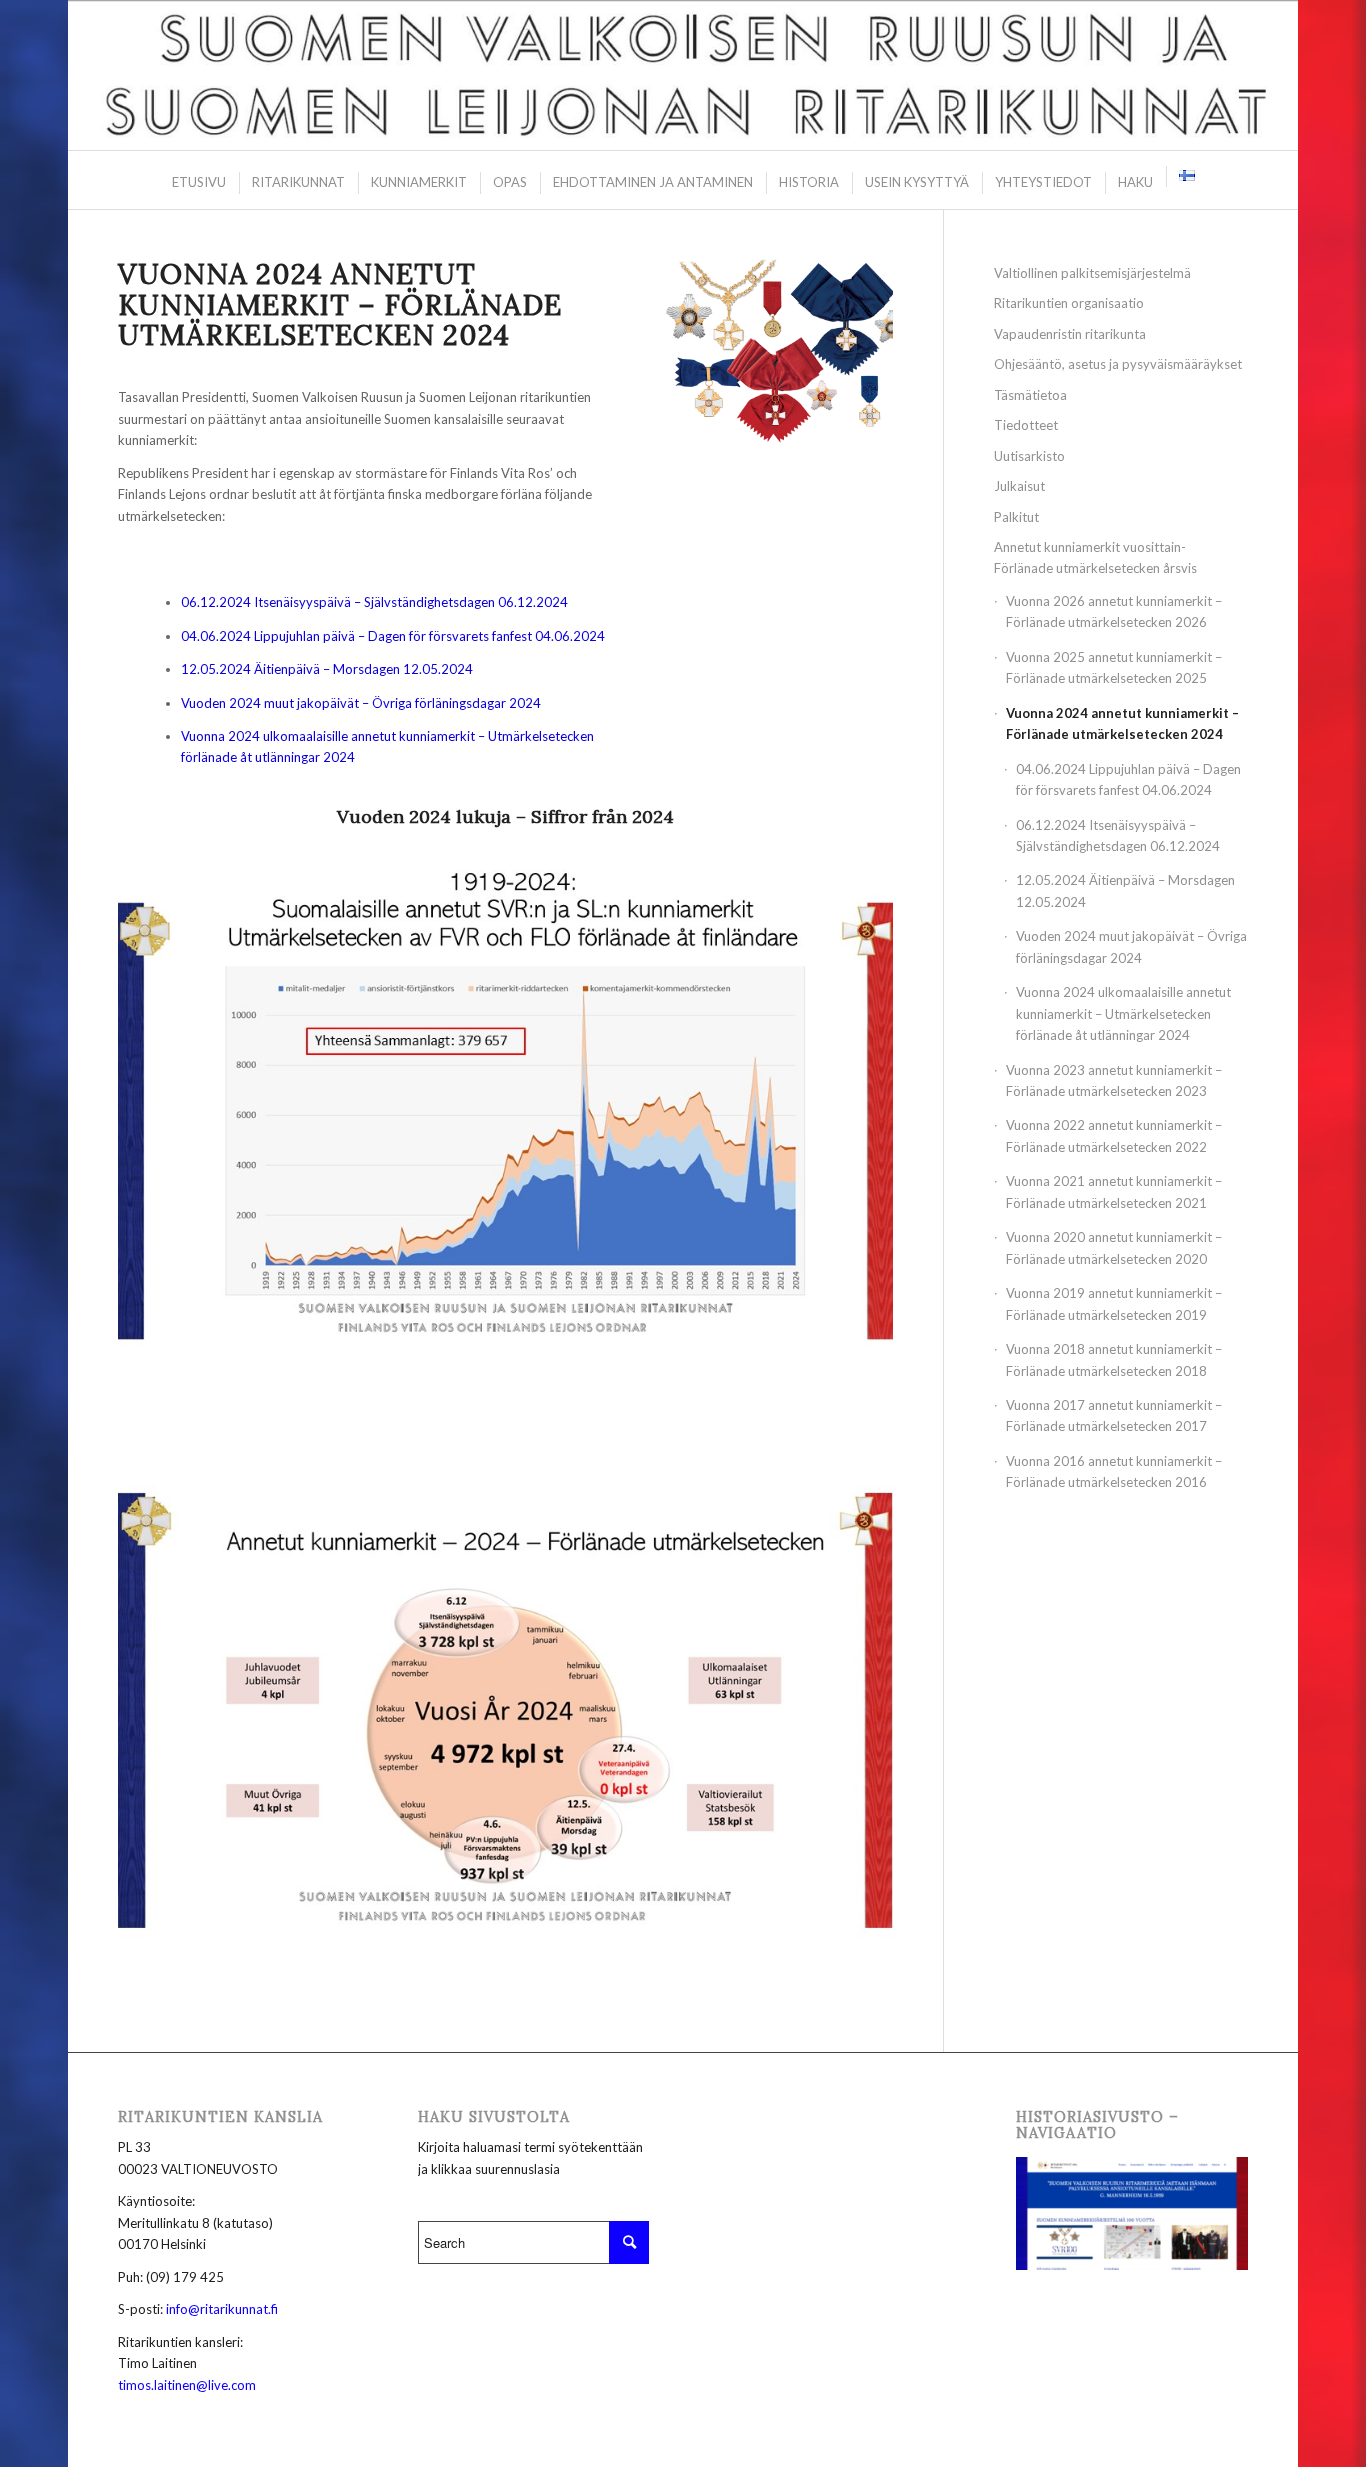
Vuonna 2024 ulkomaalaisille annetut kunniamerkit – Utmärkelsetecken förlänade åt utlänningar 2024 (1123, 1013)
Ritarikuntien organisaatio (1069, 303)
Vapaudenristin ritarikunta (1070, 334)
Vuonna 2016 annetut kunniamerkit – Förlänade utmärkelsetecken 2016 (1114, 1471)
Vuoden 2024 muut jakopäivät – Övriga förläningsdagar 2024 (361, 703)
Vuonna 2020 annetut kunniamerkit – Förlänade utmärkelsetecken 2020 (1114, 1247)
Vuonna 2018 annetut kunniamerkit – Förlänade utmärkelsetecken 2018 (1114, 1359)
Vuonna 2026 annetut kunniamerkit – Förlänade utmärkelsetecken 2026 (1114, 611)
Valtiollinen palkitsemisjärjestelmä (1092, 273)
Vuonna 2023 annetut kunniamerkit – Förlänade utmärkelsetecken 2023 (1114, 1080)
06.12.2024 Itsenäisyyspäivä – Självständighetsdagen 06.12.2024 (374, 602)
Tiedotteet (1026, 425)
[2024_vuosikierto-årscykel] (505, 1711)
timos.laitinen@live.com (187, 2385)
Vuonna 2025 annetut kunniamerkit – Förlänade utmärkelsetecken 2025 (1114, 667)
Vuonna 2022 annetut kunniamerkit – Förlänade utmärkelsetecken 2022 (1114, 1135)
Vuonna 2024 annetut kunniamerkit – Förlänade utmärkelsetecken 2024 (1122, 723)
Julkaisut (1019, 486)
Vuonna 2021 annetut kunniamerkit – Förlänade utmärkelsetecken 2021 (1114, 1191)
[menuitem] (198, 182)
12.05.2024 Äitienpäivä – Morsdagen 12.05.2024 (327, 669)
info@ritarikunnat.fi (222, 2309)
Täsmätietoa (1030, 395)
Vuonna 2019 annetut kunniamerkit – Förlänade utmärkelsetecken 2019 (1114, 1303)
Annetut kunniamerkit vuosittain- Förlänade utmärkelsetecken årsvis (1095, 557)
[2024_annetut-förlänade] (505, 1121)
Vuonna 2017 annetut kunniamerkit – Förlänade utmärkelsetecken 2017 (1114, 1415)
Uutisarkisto (1029, 456)
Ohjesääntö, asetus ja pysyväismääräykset (1118, 364)
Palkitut (1016, 517)
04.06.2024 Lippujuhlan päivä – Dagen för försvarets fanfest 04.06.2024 (393, 636)
